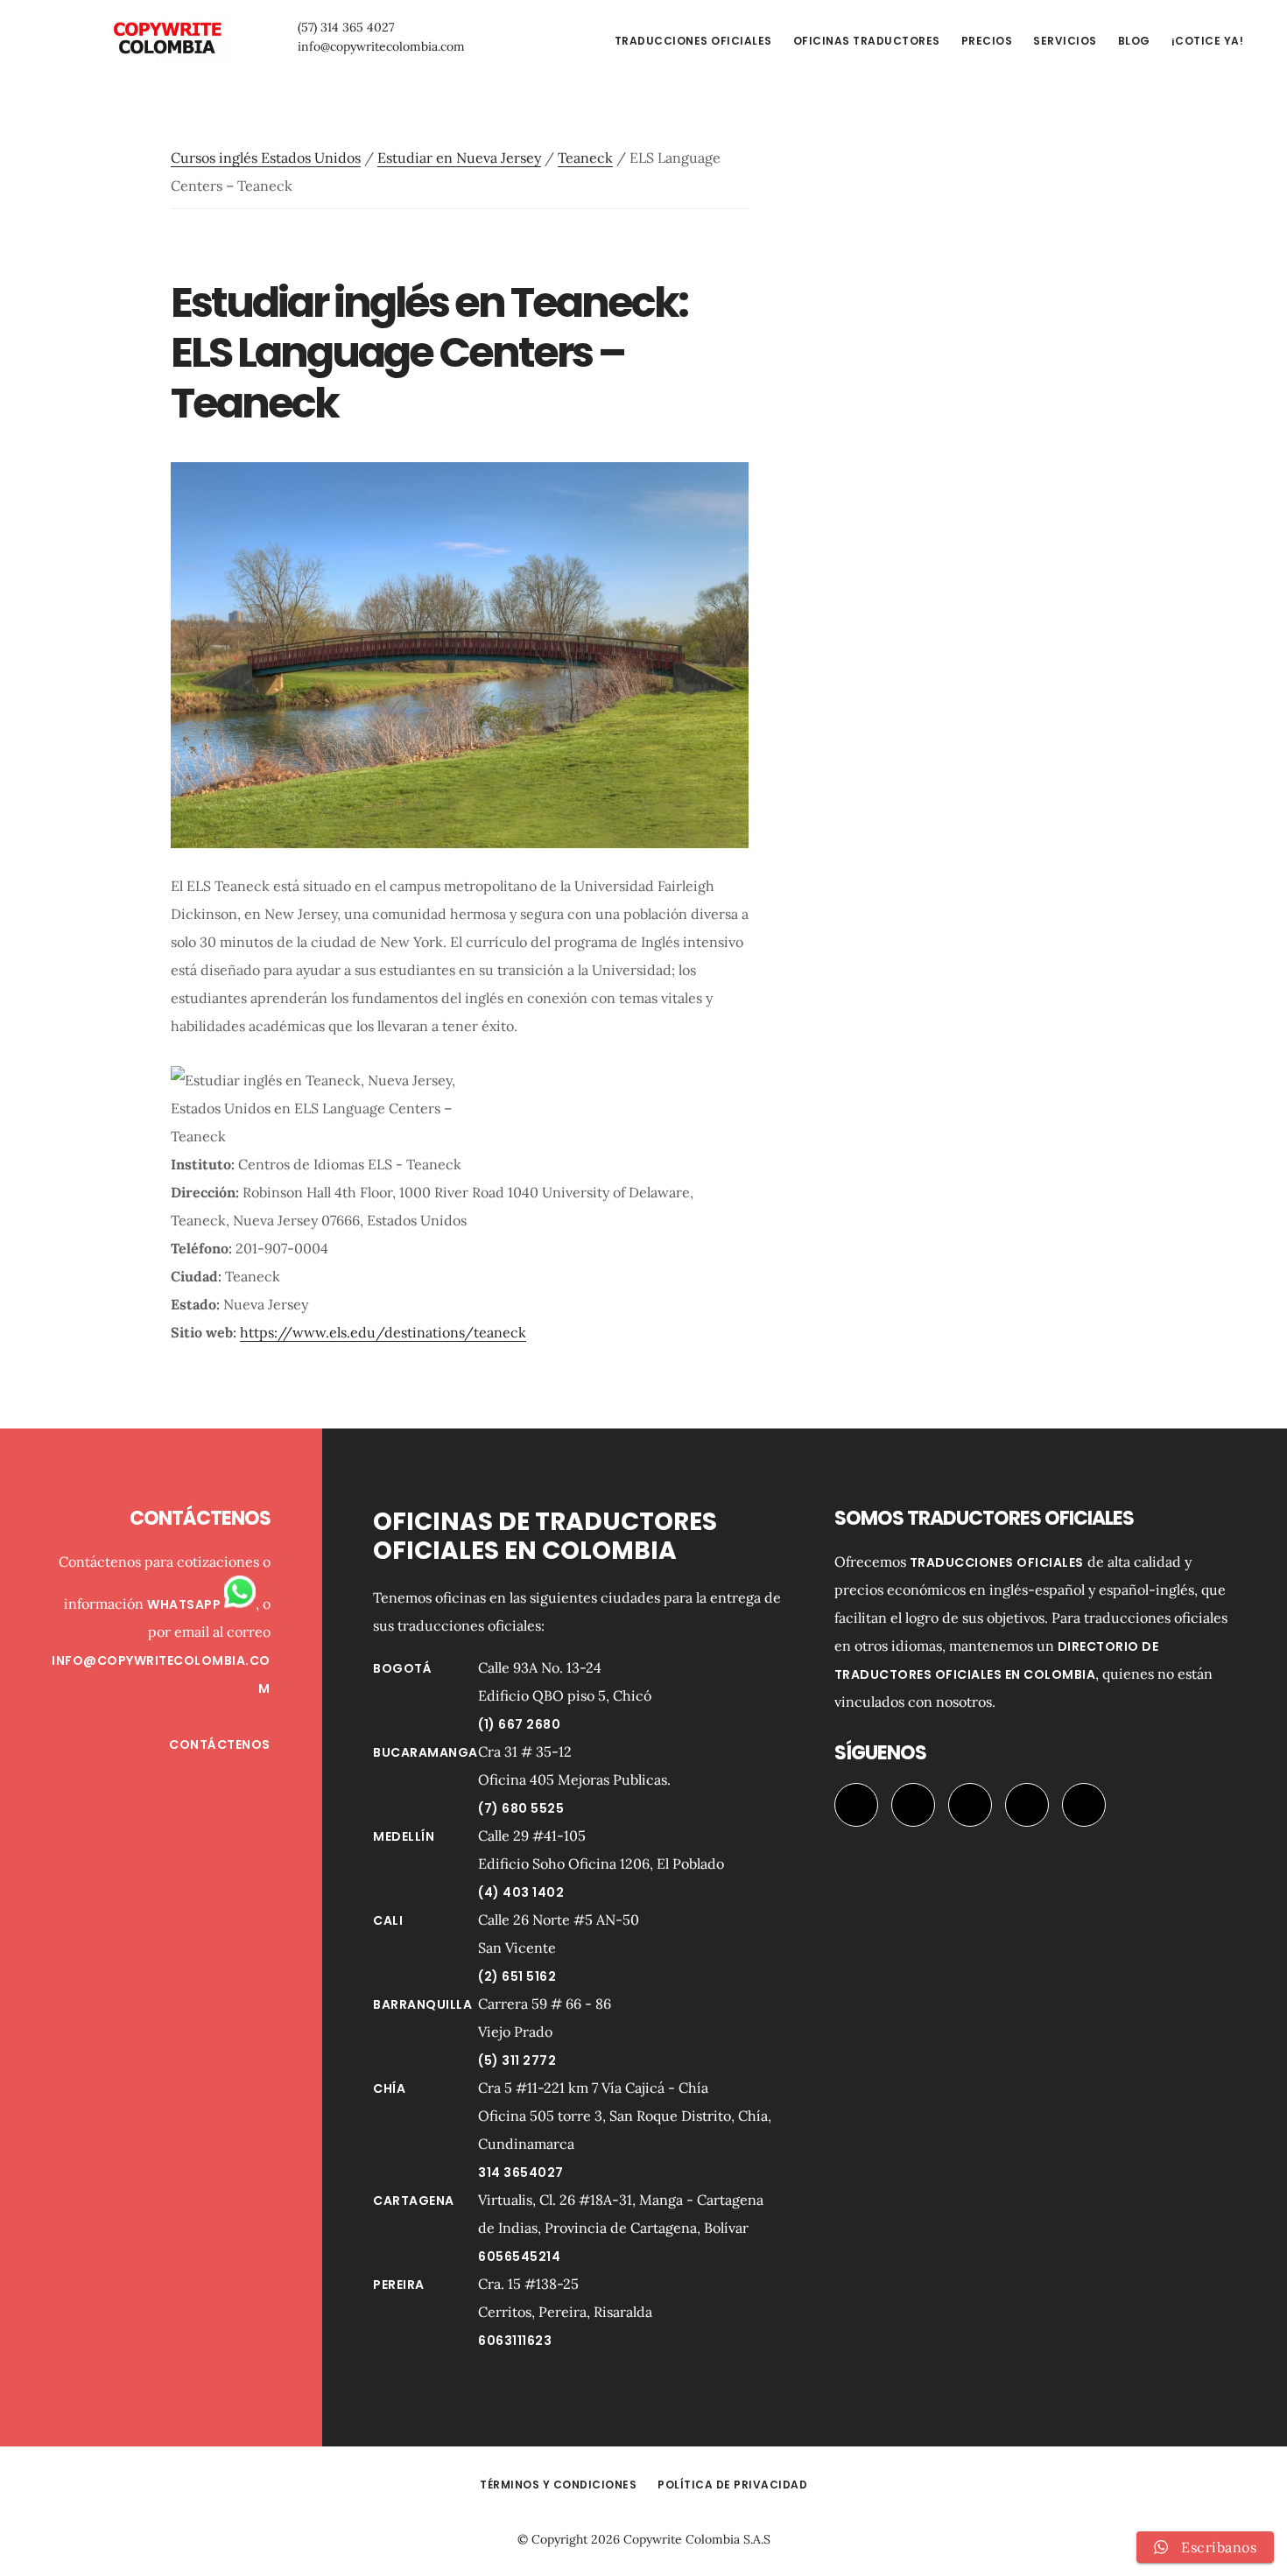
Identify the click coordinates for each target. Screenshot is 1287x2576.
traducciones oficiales (997, 1562)
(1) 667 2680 (519, 1724)
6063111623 (515, 2341)
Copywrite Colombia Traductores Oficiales (166, 39)
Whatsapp (186, 1604)
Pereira (399, 2285)
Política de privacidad (732, 2485)
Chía (389, 2088)
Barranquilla (422, 2004)
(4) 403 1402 (521, 1892)
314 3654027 (521, 2172)
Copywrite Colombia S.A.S (697, 2539)
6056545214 (519, 2257)
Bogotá (402, 1668)
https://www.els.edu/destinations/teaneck (383, 1332)
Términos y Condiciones (558, 2485)
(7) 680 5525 (521, 1808)
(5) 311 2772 (517, 2060)
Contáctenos (220, 1744)
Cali (388, 1920)
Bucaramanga (425, 1752)
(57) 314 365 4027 (346, 27)
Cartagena (414, 2200)
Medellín (404, 1836)
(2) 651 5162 (517, 1976)
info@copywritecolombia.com (381, 46)
